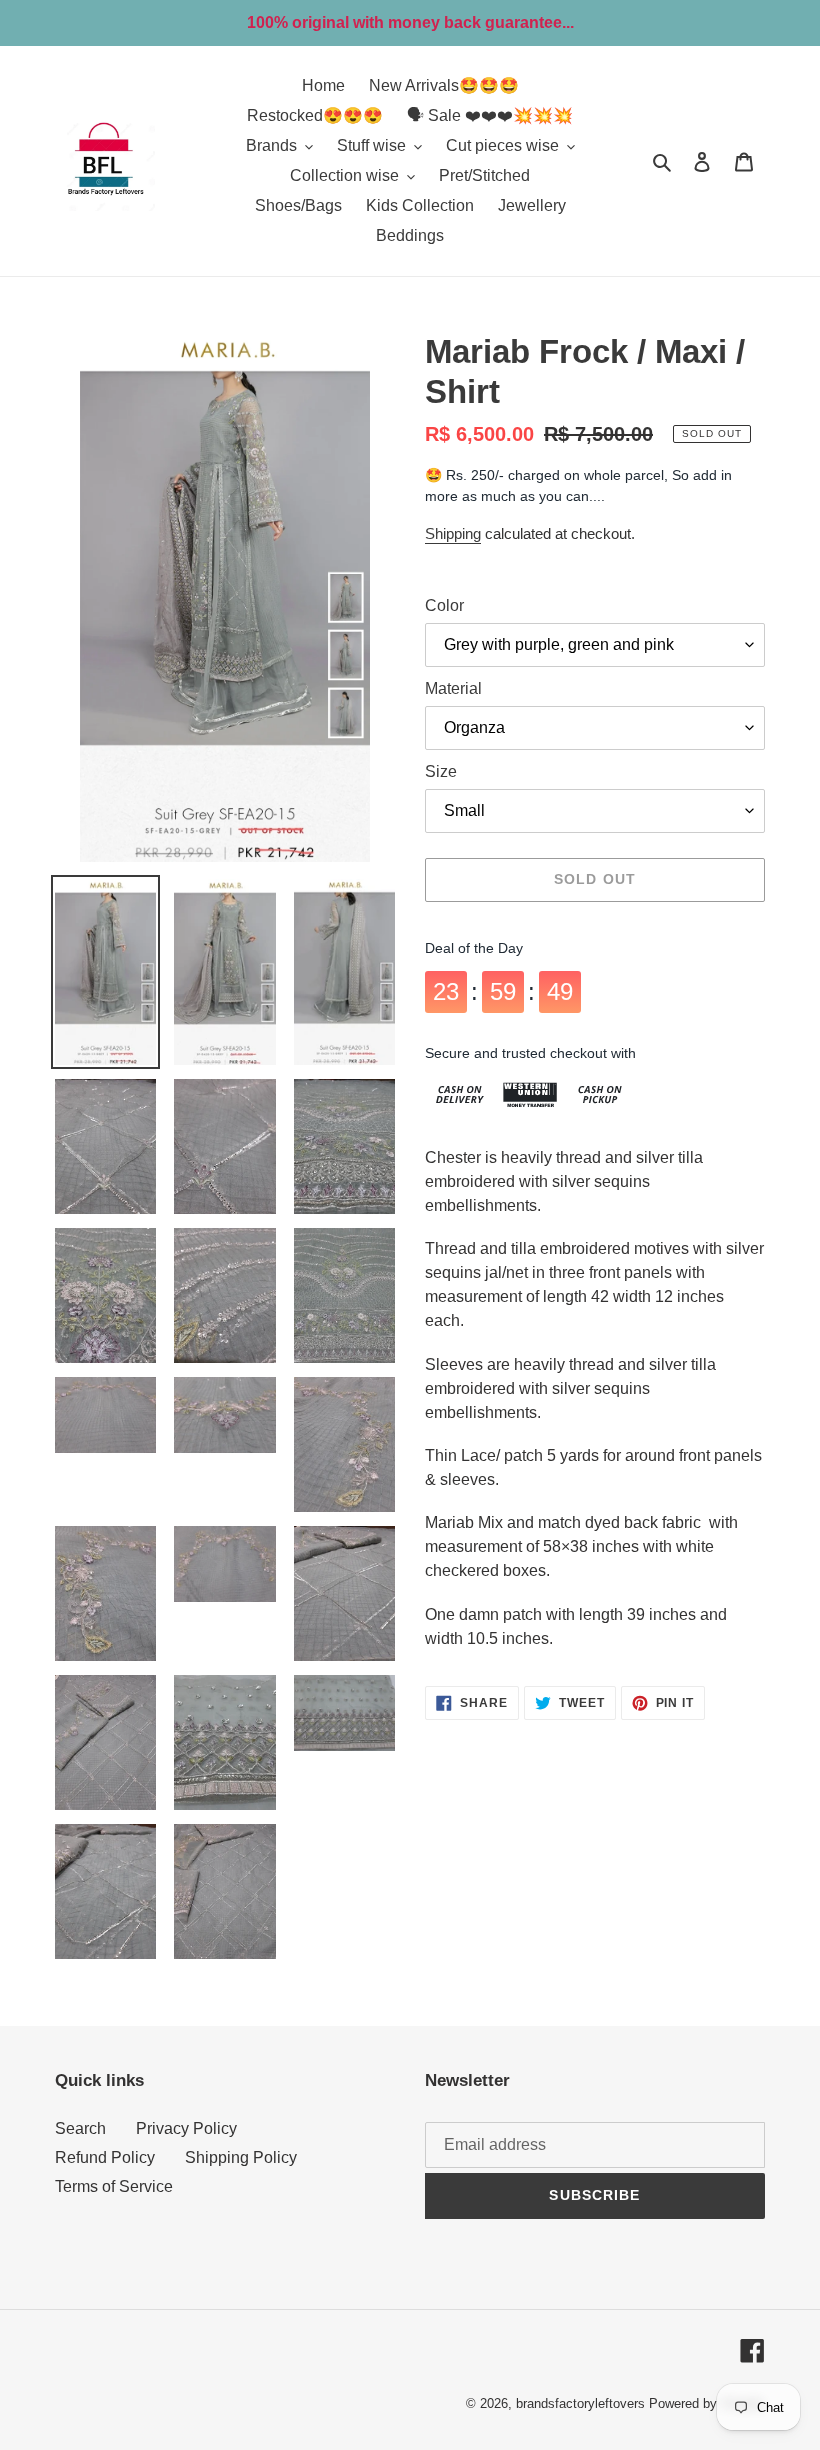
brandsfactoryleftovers (580, 2403)
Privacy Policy (186, 2128)
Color (444, 605)
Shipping (453, 533)
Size (441, 771)
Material (453, 688)
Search (80, 2128)
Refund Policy (105, 2157)
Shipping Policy (241, 2157)
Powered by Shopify (707, 2403)
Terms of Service (114, 2186)
